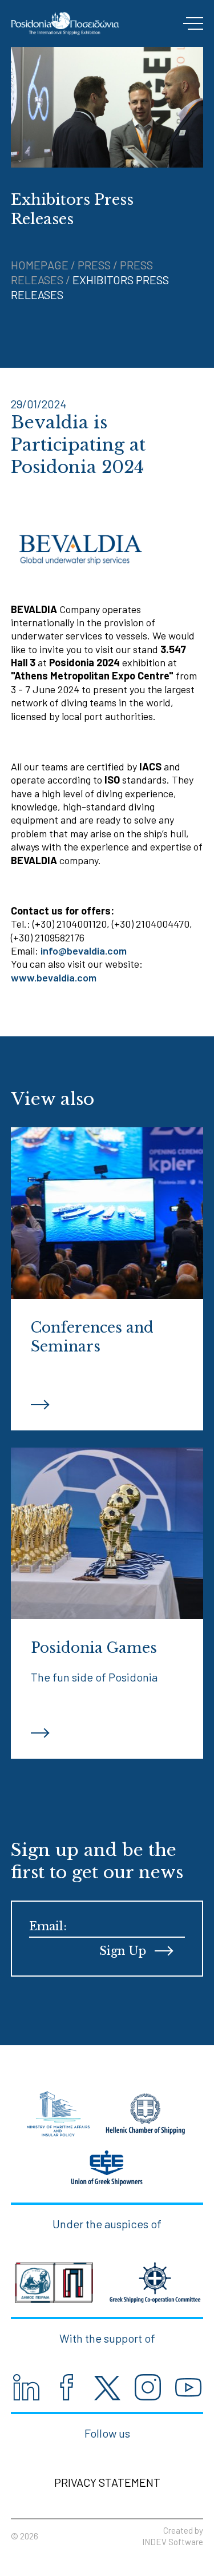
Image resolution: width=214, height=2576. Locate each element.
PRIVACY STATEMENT (107, 2482)
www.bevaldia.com (54, 977)
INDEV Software (173, 2542)
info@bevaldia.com (84, 951)
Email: (48, 1926)
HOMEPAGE (41, 265)
